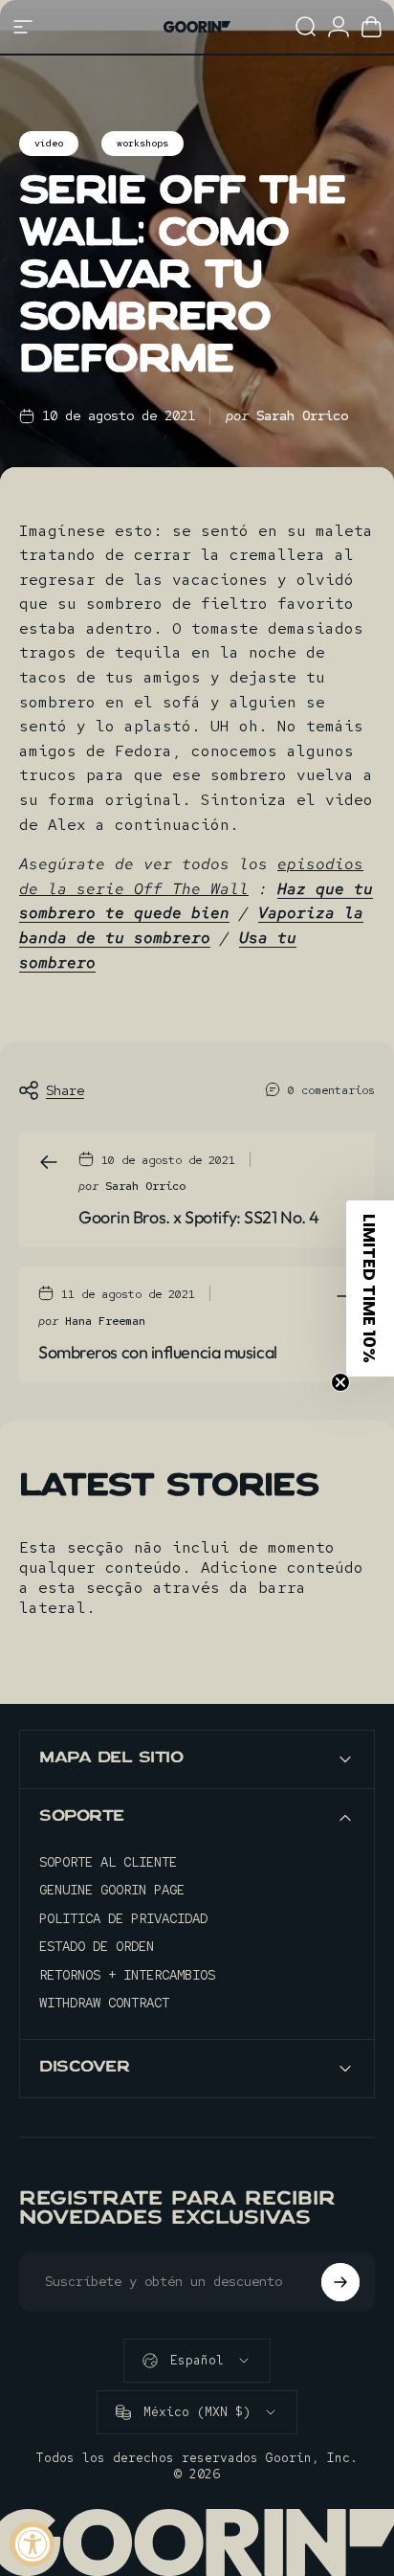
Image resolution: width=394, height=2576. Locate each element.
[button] (370, 1288)
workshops (142, 143)
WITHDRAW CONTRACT (104, 2003)
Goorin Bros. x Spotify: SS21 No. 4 (199, 1217)
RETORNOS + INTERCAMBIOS (127, 1975)
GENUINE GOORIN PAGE (112, 1890)
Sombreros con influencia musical (158, 1352)
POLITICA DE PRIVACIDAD (123, 1919)
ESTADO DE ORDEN (97, 1947)
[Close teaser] (340, 1382)
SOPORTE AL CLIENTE (108, 1862)
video (49, 143)
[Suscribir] (340, 2282)
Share (65, 1090)
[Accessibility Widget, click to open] (32, 2544)
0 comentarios (331, 1090)
